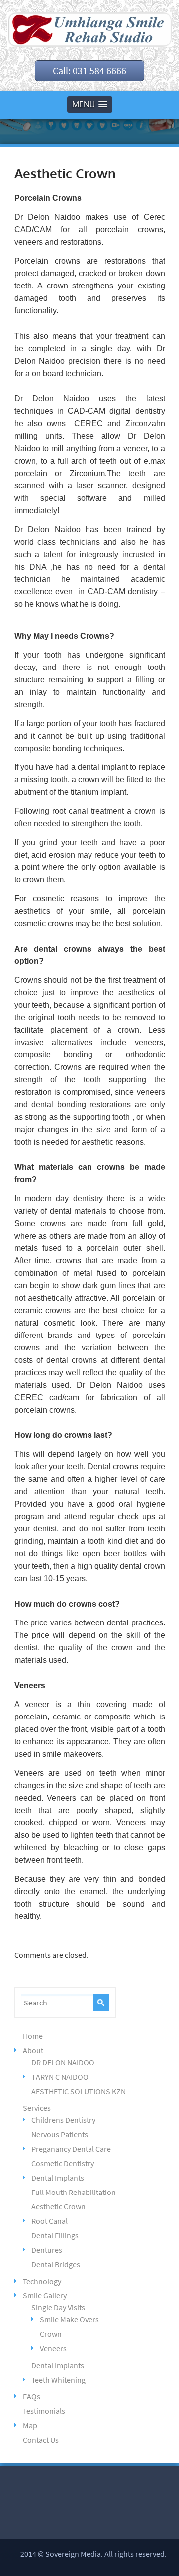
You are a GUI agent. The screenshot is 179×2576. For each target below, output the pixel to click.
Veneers (53, 2348)
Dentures (47, 2250)
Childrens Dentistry (63, 2120)
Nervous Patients (60, 2134)
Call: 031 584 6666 (89, 70)
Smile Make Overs (69, 2319)
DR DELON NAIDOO (63, 2062)
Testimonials (44, 2411)
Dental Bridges (56, 2264)
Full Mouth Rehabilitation (74, 2192)
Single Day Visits (58, 2307)
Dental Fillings (55, 2235)
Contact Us (41, 2440)
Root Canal (49, 2221)
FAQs (32, 2396)
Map (30, 2425)
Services (37, 2108)
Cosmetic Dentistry (63, 2163)
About (33, 2050)
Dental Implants (58, 2178)
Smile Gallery (45, 2295)
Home (33, 2036)
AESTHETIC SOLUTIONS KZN (79, 2091)
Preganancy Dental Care (71, 2149)
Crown (51, 2334)
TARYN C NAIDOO (60, 2077)
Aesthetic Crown (58, 2206)
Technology (42, 2281)
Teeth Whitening (58, 2380)
